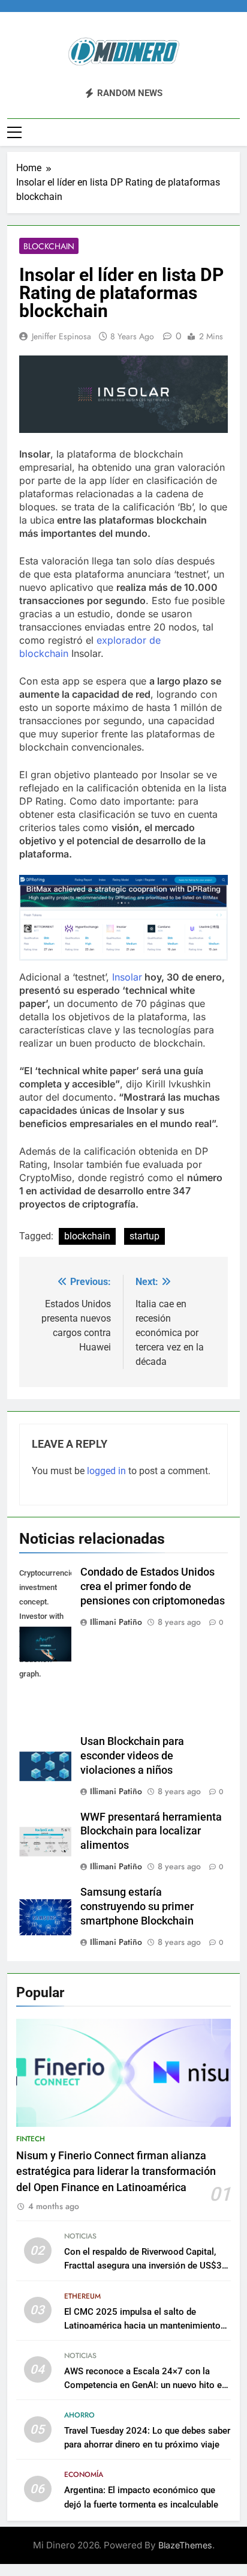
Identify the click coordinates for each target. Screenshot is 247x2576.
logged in (106, 1471)
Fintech (31, 2139)
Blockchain (49, 246)
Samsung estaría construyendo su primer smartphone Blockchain (137, 1906)
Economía (84, 2475)
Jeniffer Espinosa (61, 336)
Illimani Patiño (116, 1622)
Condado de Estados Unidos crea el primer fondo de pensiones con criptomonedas (153, 1586)
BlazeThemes (185, 2545)
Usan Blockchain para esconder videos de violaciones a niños (132, 1756)
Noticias (80, 2236)
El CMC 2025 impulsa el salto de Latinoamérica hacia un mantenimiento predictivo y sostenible (142, 2326)
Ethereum (82, 2296)
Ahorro (79, 2415)
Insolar (127, 977)
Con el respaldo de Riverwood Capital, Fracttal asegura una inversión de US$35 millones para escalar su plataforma (146, 2266)
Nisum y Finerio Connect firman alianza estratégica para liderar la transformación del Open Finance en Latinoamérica (116, 2172)
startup (144, 1236)
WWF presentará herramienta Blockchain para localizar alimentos (151, 1831)
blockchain (87, 1236)
